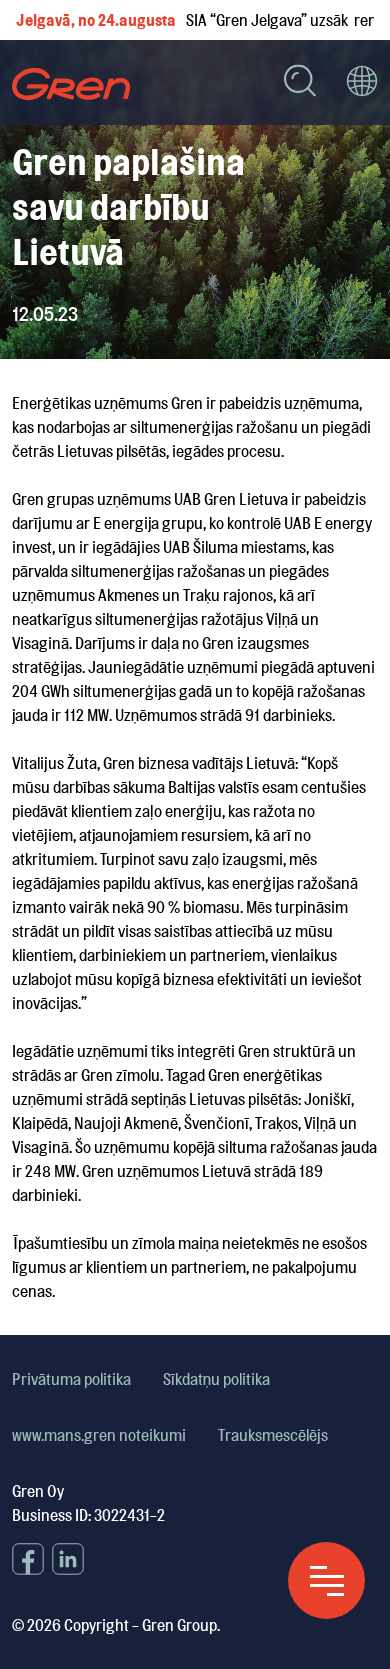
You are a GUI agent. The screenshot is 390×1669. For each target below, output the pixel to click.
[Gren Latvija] (71, 84)
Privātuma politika (71, 1379)
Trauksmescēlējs (273, 1435)
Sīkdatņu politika (216, 1379)
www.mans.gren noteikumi (99, 1435)
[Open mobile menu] (326, 1580)
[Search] (300, 83)
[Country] (362, 84)
